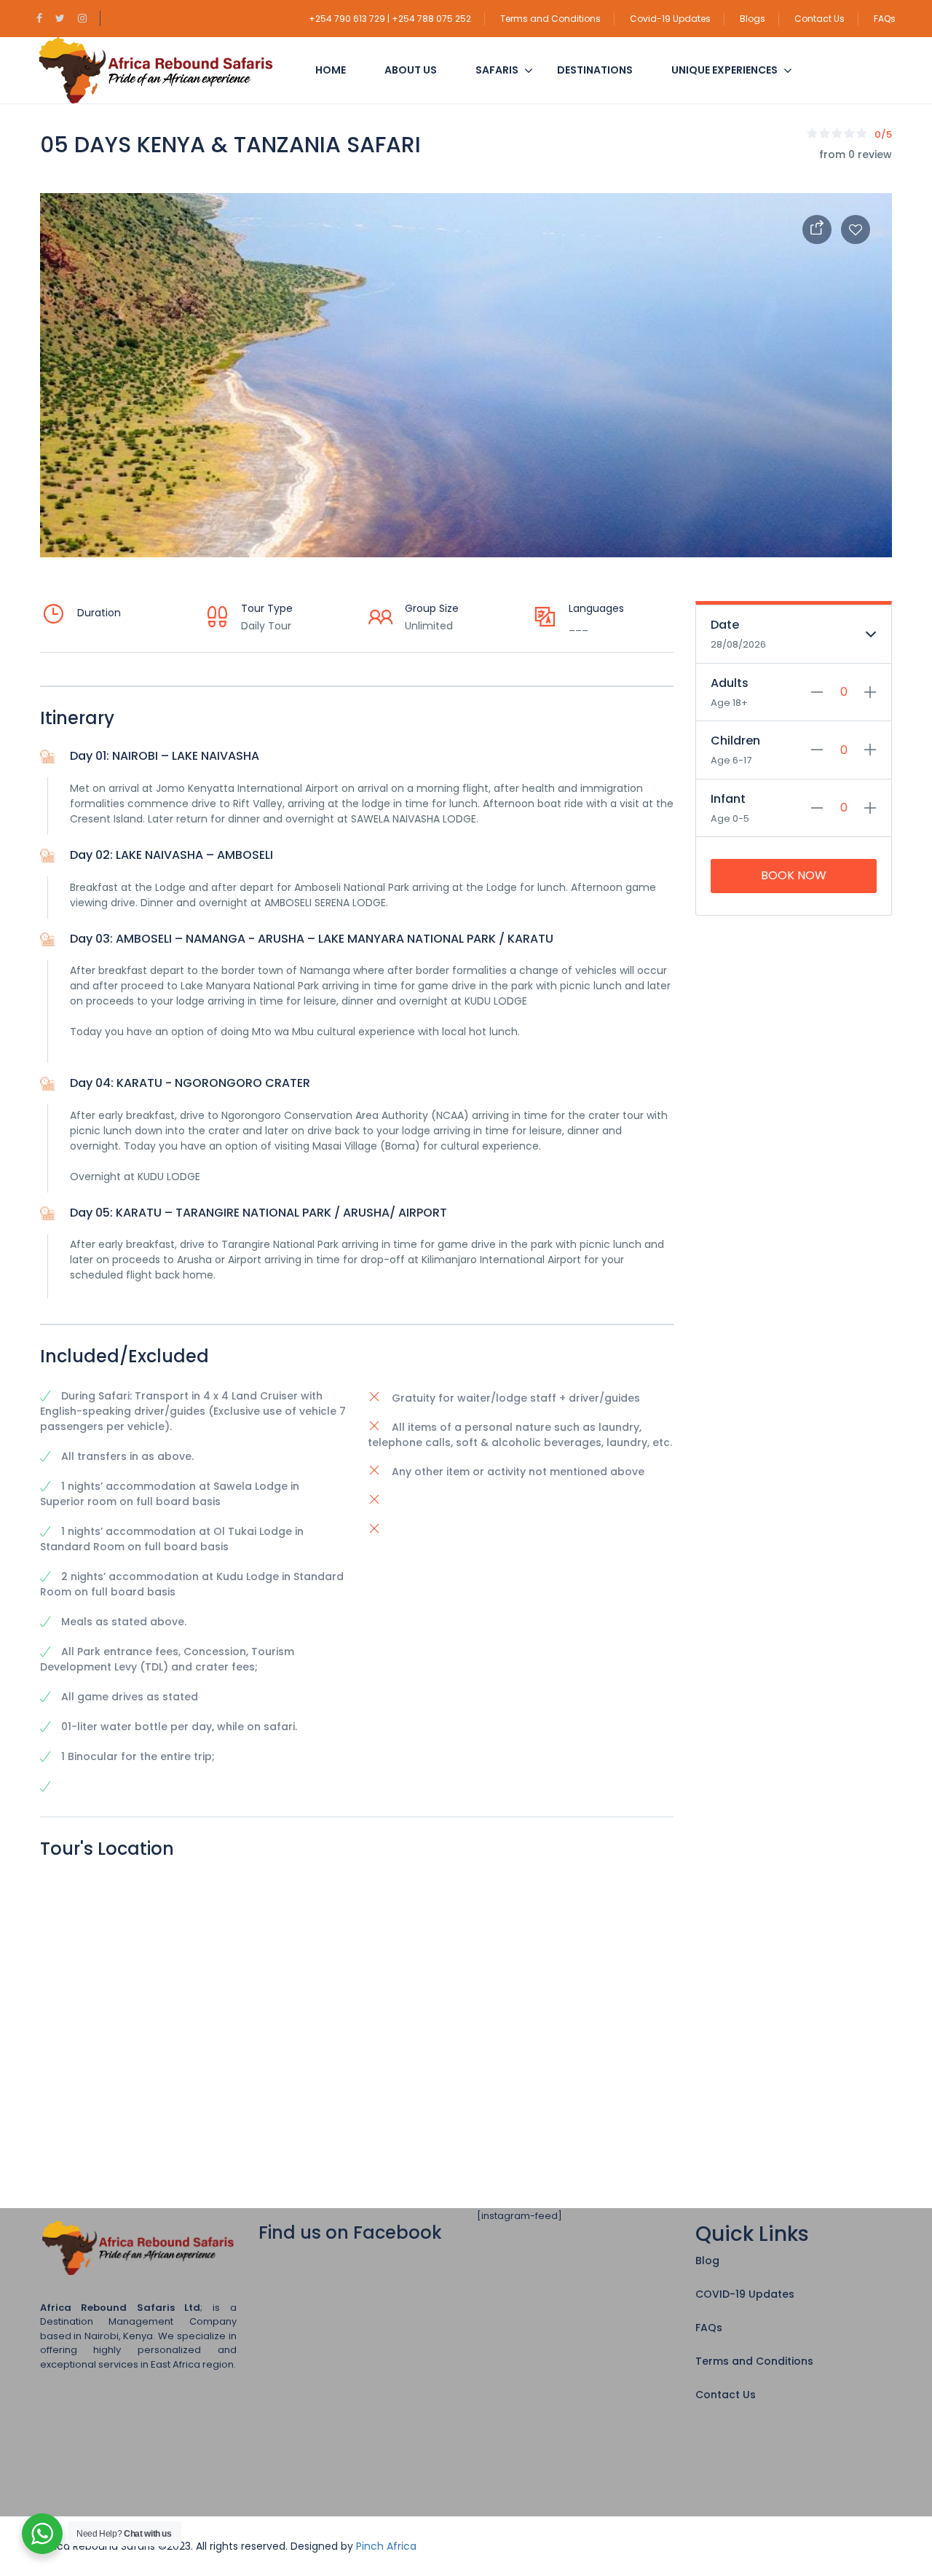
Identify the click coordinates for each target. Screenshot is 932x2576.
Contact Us (820, 19)
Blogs (753, 19)
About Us (411, 70)
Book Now (794, 875)
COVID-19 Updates (745, 2294)
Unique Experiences (724, 70)
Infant (728, 799)
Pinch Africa (386, 2546)
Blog (707, 2261)
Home (331, 70)
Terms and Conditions (550, 19)
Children (735, 741)
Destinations (595, 70)
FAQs (885, 19)
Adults (730, 683)
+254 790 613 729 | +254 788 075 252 (390, 19)
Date (725, 625)
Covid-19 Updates (670, 19)
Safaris (497, 70)
